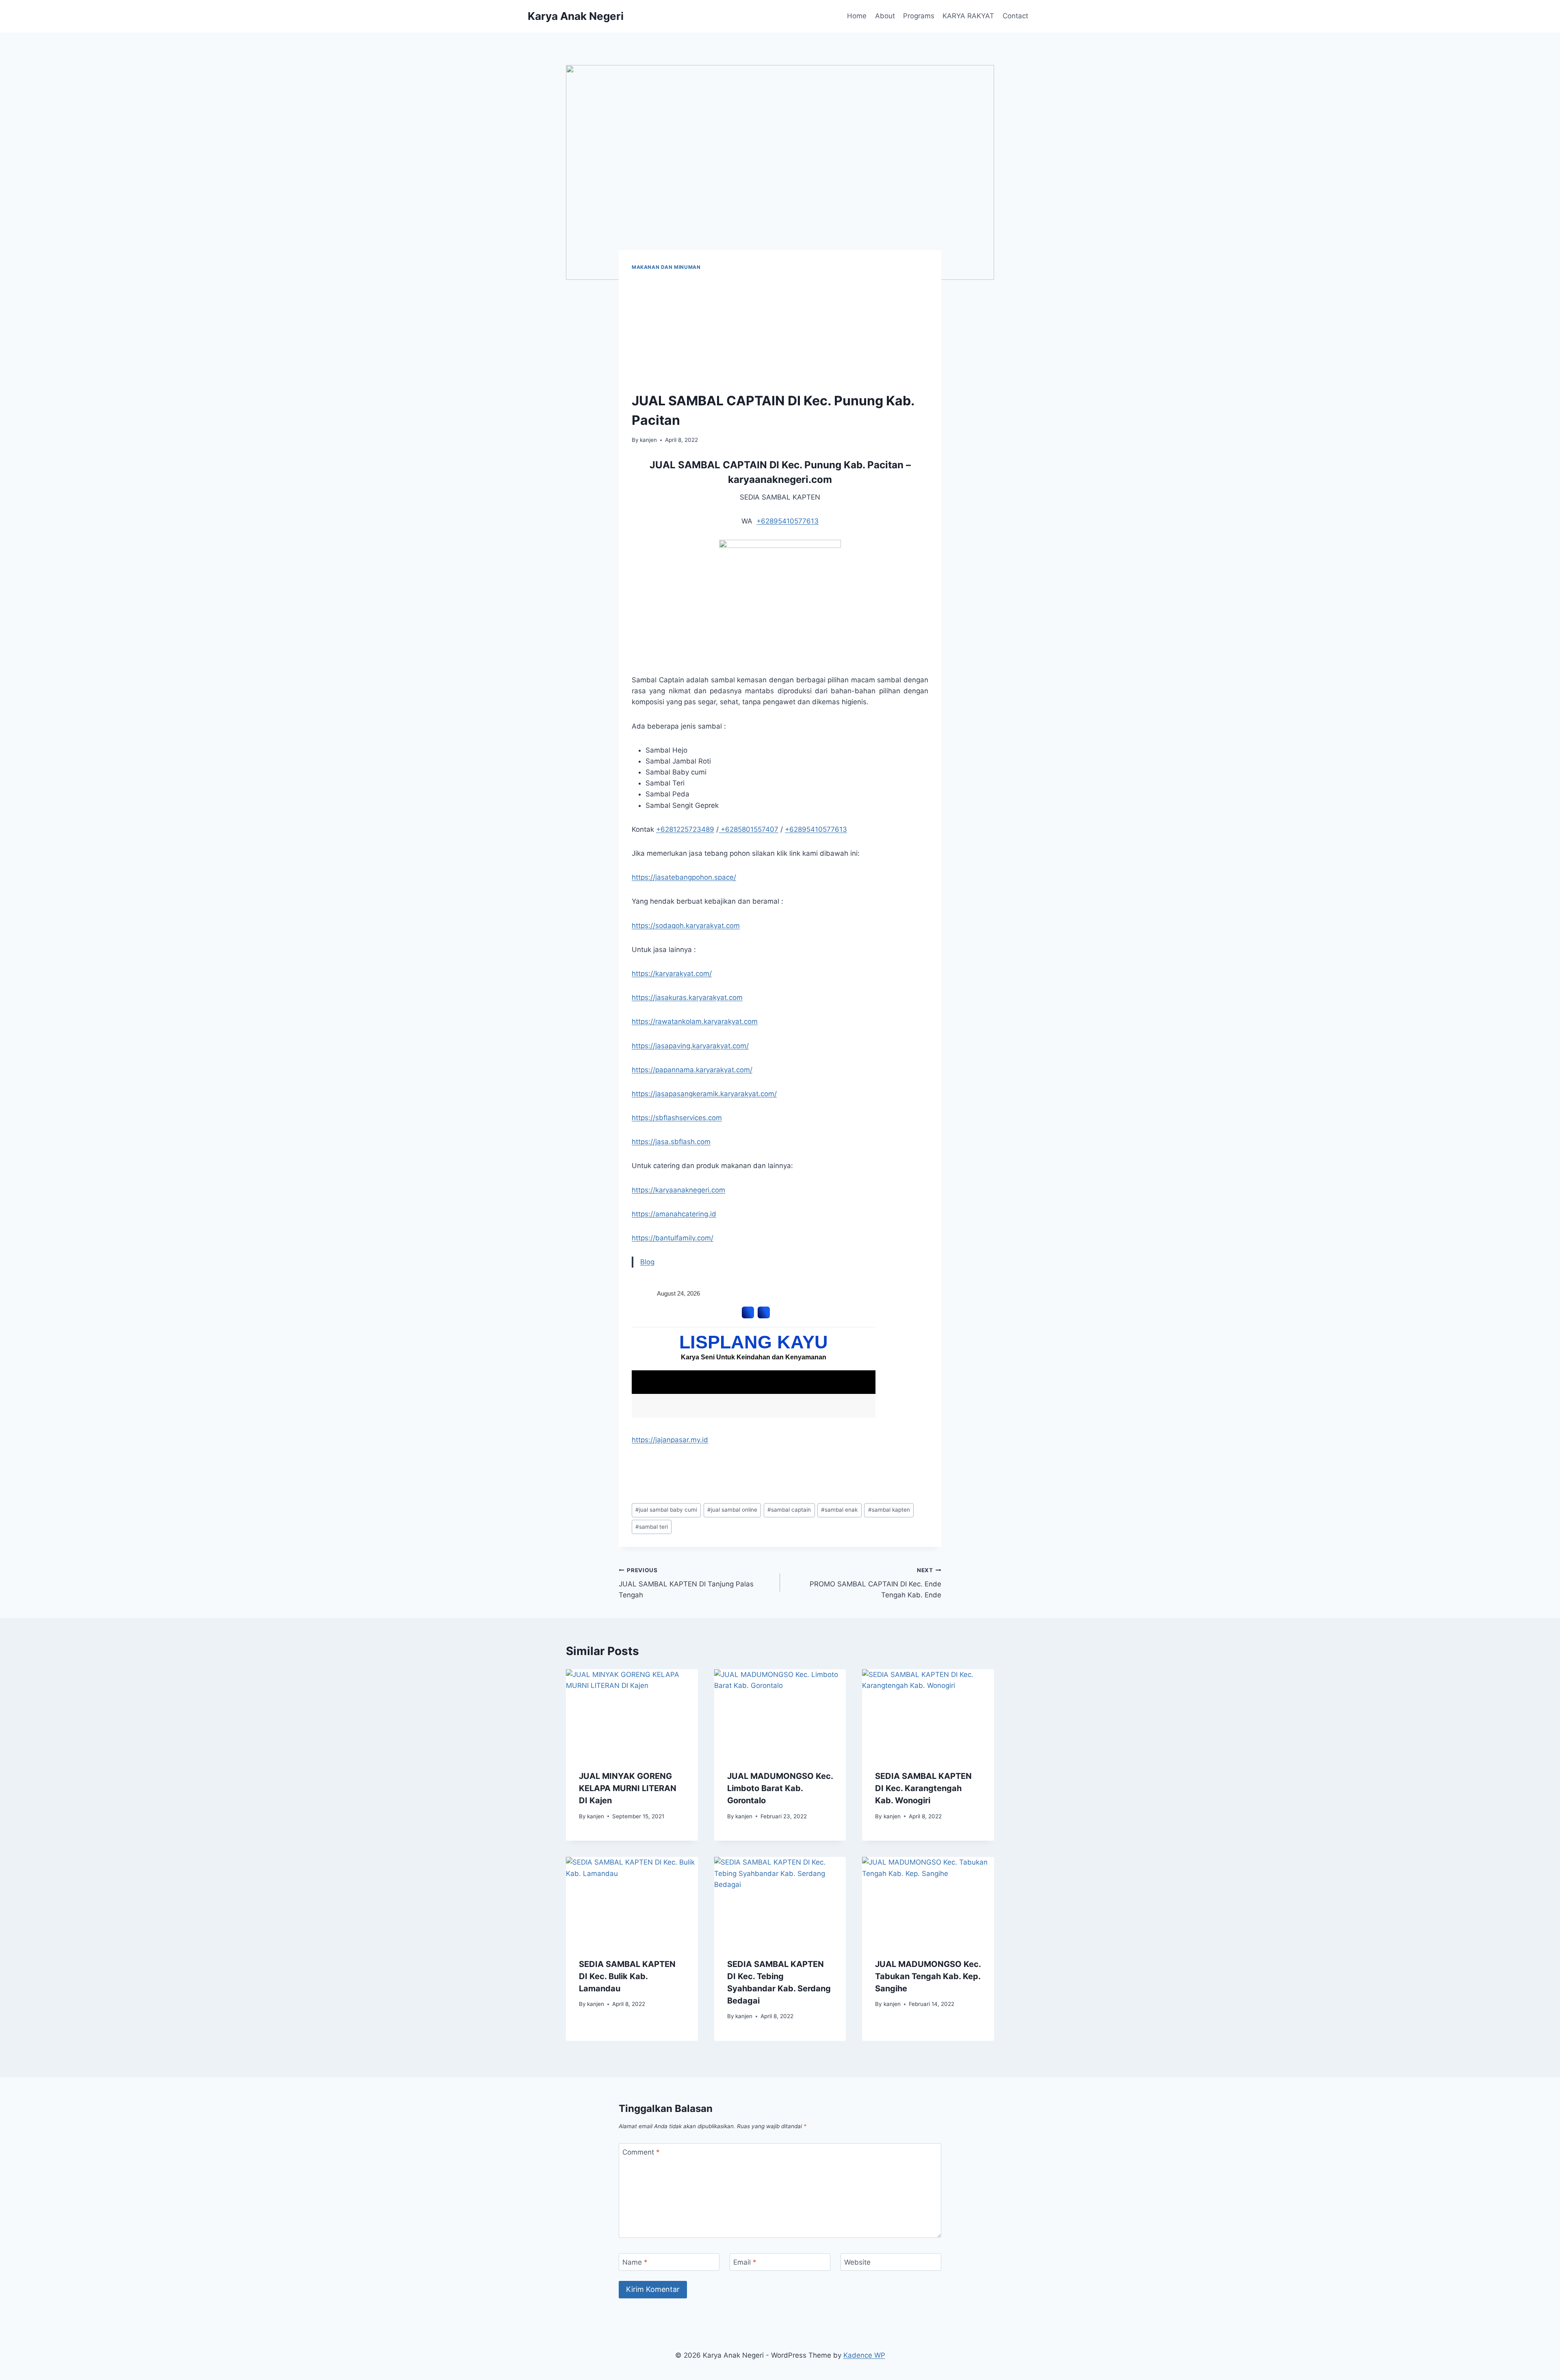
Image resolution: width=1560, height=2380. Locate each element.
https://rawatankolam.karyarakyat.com (695, 1021)
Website (857, 2262)
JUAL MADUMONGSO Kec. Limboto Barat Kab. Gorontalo (780, 1788)
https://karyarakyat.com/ (672, 974)
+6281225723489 (685, 829)
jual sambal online (732, 1510)
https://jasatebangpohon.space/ (684, 877)
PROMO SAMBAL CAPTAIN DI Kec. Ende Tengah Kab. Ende (875, 1583)
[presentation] (632, 1713)
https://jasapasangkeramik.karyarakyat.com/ (704, 1094)
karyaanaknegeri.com (780, 479)
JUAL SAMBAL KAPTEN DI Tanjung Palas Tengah (686, 1583)
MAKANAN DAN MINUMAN (666, 267)
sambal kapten (889, 1510)
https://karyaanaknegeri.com (678, 1190)
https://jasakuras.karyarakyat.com (687, 997)
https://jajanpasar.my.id (670, 1440)
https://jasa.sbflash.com (671, 1142)
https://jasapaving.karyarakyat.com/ (690, 1046)
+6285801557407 (749, 829)
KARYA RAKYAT (968, 16)
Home (857, 16)
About (885, 16)
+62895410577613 (788, 521)
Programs (919, 16)
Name (635, 2262)
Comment (641, 2152)
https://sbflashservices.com (677, 1118)
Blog (647, 1262)
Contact (1015, 16)
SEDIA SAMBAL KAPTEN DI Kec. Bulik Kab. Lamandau (627, 1976)
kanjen (648, 440)
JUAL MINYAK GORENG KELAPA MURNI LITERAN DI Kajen (628, 1788)
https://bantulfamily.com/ (673, 1238)
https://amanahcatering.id (674, 1214)
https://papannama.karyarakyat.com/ (692, 1070)
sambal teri (652, 1527)
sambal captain (789, 1510)
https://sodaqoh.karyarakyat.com (686, 926)
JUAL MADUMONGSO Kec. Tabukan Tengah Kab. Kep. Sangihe (928, 1976)
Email (745, 2262)
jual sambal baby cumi (666, 1510)
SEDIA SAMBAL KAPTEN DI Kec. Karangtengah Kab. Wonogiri (923, 1788)
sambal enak (839, 1510)
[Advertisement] (780, 332)
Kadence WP (864, 2355)
